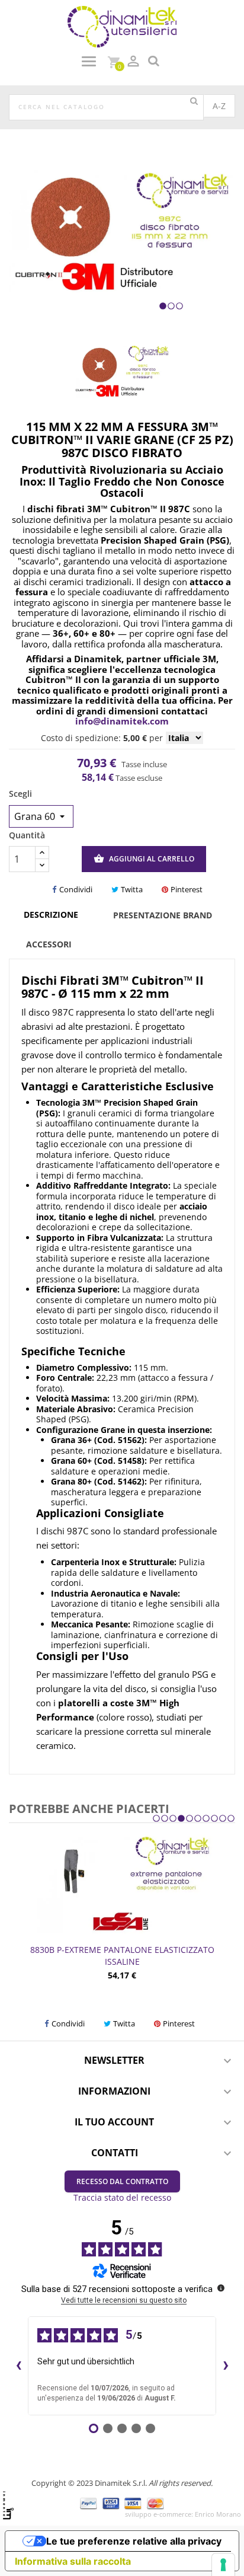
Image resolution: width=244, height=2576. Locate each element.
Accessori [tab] (49, 944)
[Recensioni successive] (226, 2366)
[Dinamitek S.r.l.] (122, 26)
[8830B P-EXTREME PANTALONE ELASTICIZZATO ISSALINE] (122, 1884)
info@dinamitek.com (122, 721)
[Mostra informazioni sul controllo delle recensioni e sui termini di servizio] (221, 2288)
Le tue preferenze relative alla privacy (134, 2541)
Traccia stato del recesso (122, 2197)
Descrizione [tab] (51, 914)
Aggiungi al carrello (144, 858)
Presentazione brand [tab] (163, 915)
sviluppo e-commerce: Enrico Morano (183, 2514)
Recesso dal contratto (122, 2181)
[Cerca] (194, 101)
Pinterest (187, 889)
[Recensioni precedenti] (18, 2366)
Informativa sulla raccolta (73, 2561)
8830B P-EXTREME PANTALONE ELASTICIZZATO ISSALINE (122, 1956)
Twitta (132, 889)
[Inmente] (8, 2505)
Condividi (76, 889)
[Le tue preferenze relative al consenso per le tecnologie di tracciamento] (223, 2565)
